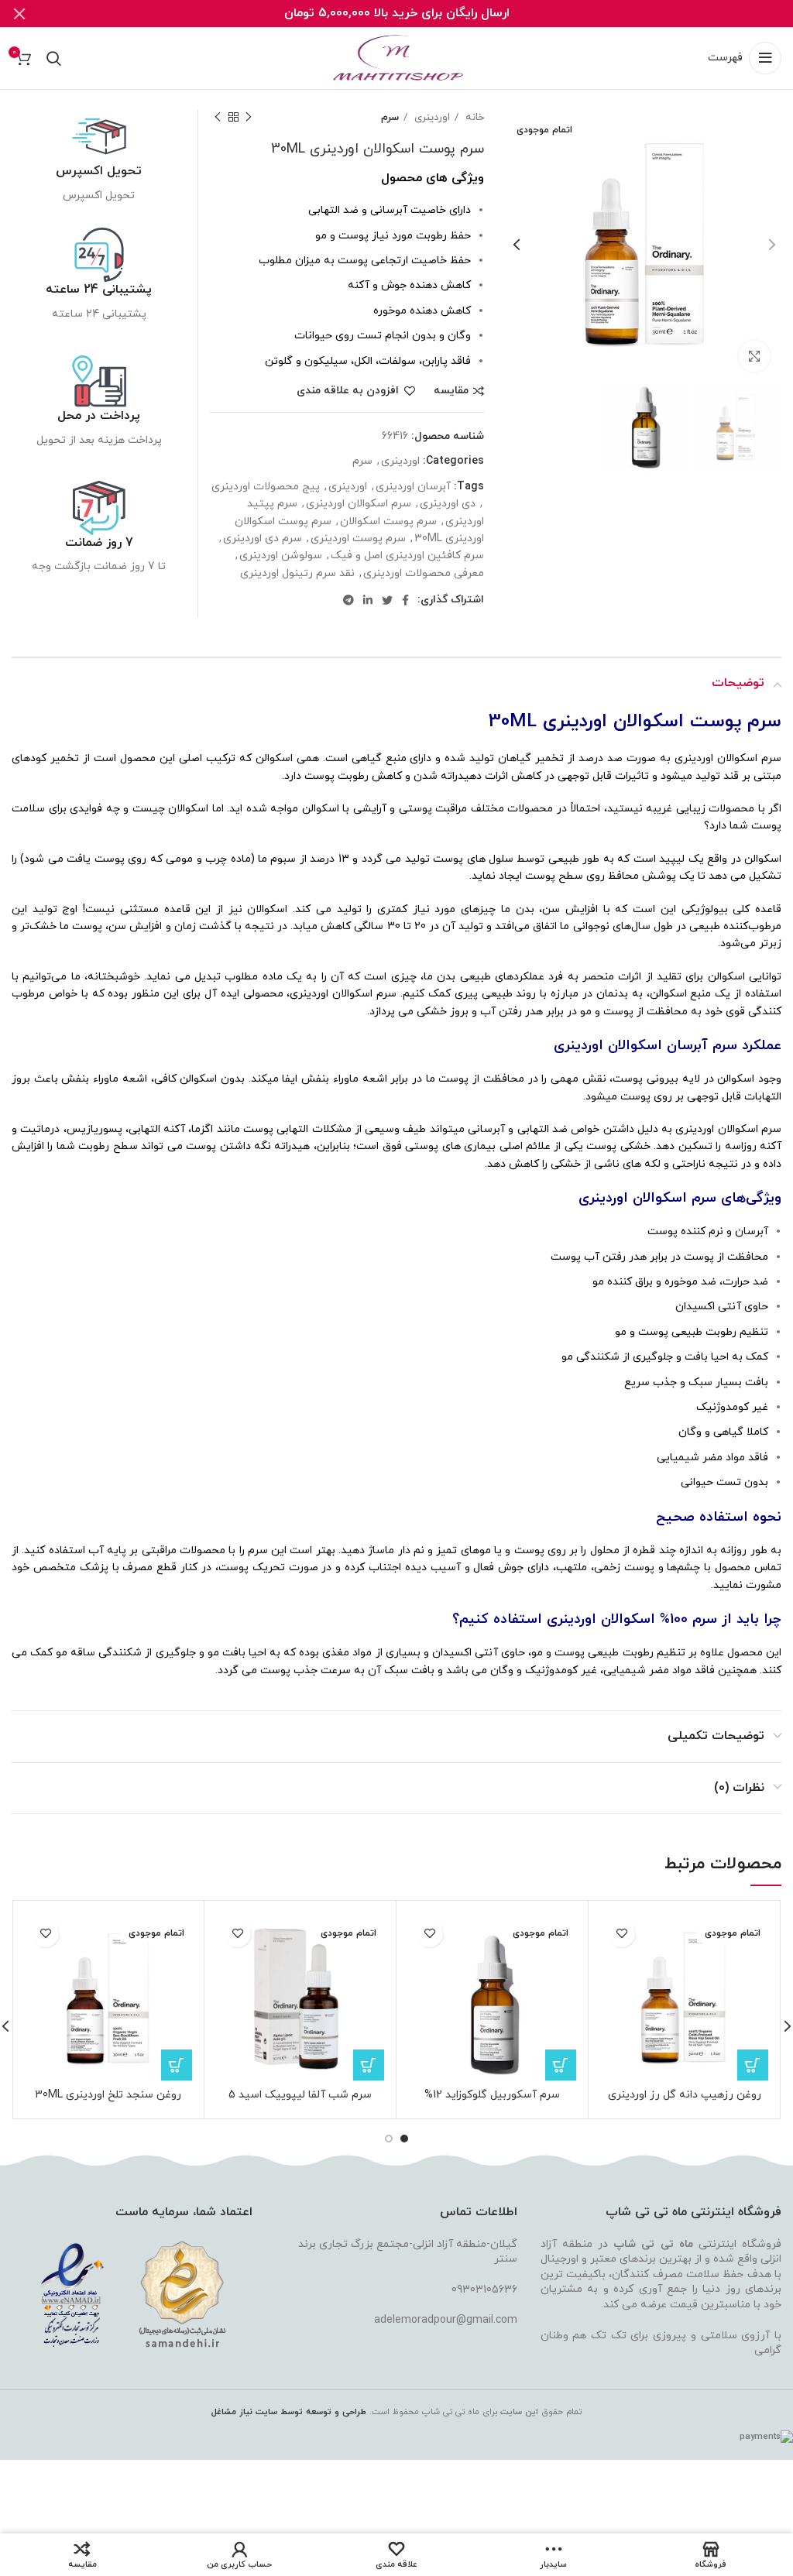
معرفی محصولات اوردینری (424, 573)
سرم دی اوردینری (263, 539)
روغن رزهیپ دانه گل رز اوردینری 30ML (685, 2102)
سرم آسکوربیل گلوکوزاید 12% (492, 2095)
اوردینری (431, 117)
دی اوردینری (448, 504)
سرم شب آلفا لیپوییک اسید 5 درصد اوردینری (300, 2102)
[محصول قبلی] (249, 118)
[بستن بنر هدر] (19, 14)
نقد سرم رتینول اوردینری (297, 573)
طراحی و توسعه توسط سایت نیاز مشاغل (289, 2412)
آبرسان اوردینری (413, 487)
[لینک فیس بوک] (405, 600)
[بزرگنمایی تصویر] (754, 356)
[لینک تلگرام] (348, 600)
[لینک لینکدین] (368, 600)
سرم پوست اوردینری (358, 539)
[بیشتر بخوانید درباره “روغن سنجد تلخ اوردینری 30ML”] (177, 2065)
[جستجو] (54, 58)
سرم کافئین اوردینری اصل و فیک (407, 556)
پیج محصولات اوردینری (266, 487)
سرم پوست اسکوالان (388, 521)
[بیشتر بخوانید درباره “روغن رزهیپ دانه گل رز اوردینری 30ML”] (753, 2065)
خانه (473, 117)
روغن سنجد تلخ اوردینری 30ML (108, 2095)
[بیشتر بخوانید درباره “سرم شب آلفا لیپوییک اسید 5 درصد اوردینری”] (369, 2065)
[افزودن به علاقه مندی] (621, 1934)
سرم (390, 117)
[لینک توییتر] (387, 600)
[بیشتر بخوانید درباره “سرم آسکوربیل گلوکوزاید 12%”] (561, 2065)
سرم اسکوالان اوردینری (359, 504)
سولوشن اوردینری (281, 556)
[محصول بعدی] (218, 118)
